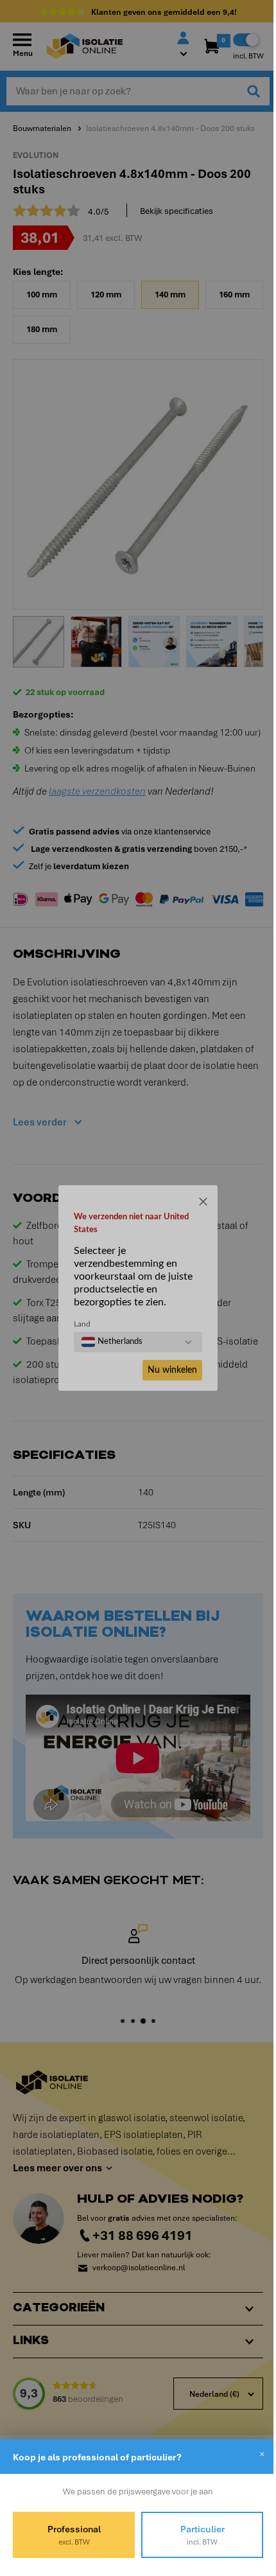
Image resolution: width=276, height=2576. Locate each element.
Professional (72, 2535)
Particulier (195, 2535)
